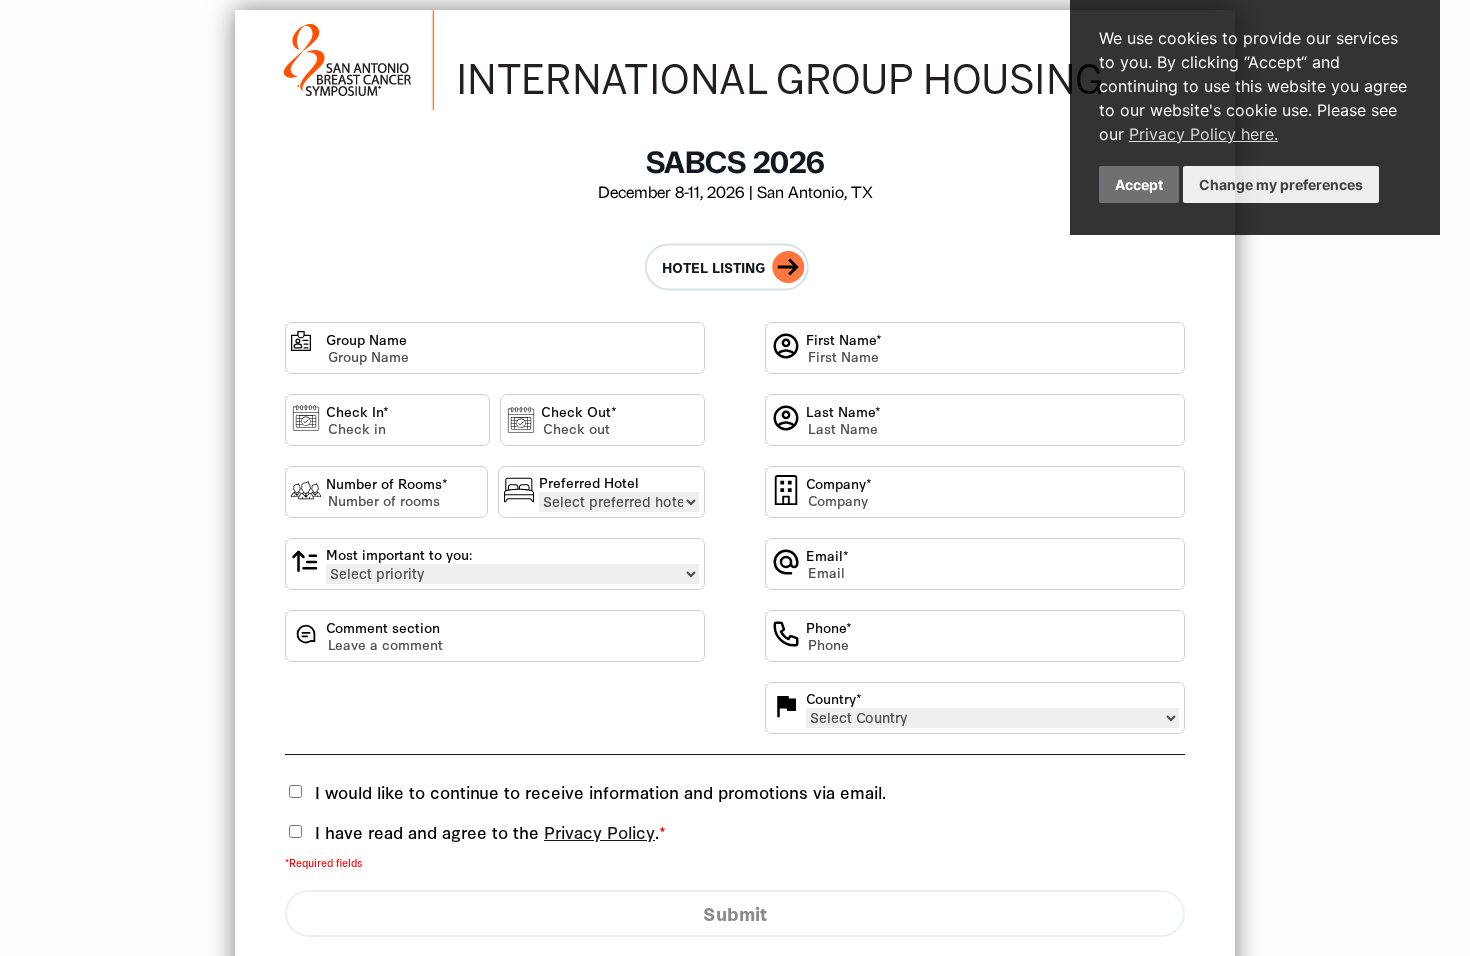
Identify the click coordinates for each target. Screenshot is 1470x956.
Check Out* (579, 411)
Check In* (357, 411)
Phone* (829, 627)
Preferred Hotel (589, 482)
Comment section (383, 627)
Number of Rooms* (387, 483)
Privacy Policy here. (1203, 134)
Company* (839, 483)
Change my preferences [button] (1281, 184)
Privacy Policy (599, 831)
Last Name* (843, 411)
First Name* (844, 339)
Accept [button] (1139, 184)
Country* (834, 698)
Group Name (366, 339)
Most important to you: (399, 554)
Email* (827, 555)
